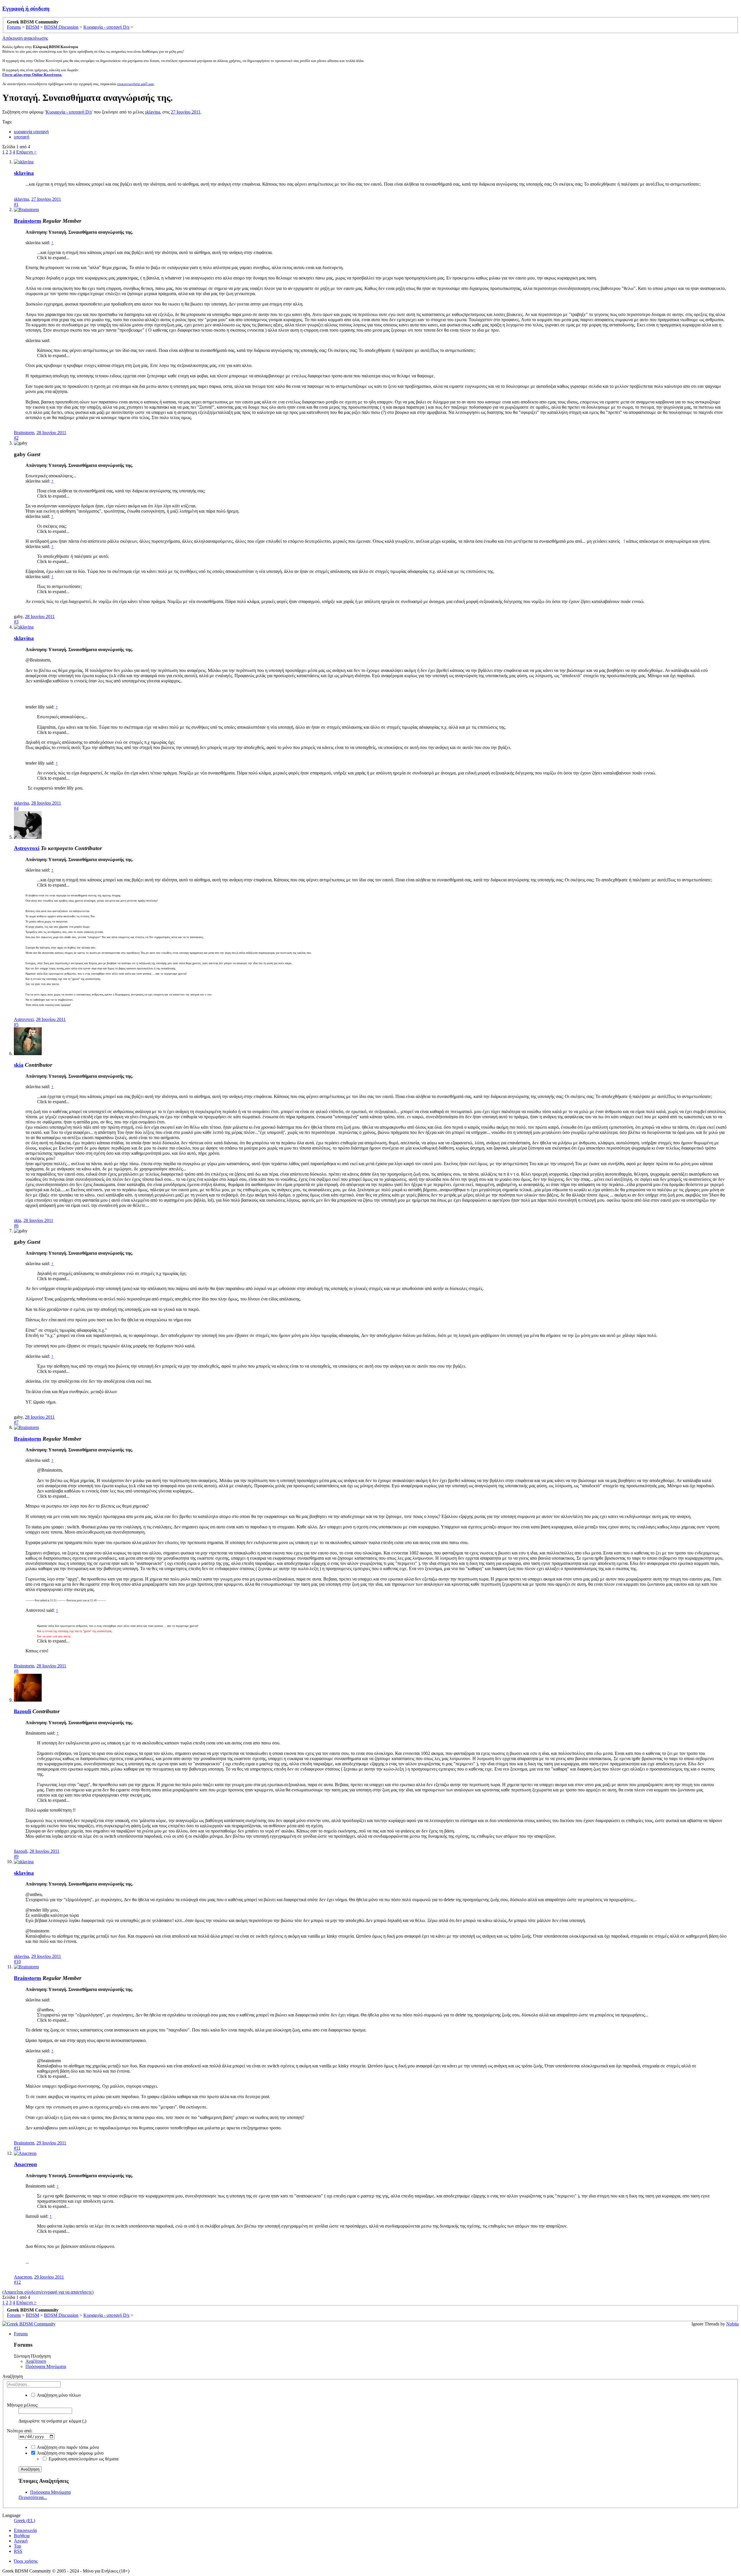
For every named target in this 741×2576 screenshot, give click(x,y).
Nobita (732, 2324)
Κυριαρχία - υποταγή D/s (69, 112)
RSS (18, 2551)
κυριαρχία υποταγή (31, 132)
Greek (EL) (24, 2521)
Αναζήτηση (36, 2361)
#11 (17, 2148)
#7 (16, 1422)
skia (19, 1065)
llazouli (22, 1711)
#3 (16, 622)
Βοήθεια (22, 2536)
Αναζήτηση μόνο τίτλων (58, 2395)
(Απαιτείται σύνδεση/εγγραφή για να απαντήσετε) (48, 2292)
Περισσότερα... (33, 2497)
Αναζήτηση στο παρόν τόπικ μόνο (67, 2447)
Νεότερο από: (20, 2431)
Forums (21, 2334)
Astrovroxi (27, 848)
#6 (16, 1226)
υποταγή (22, 137)
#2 (16, 438)
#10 (17, 1962)
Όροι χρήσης (26, 2561)
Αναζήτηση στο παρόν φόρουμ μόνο (70, 2453)
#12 (17, 2282)
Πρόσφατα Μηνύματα (46, 2366)
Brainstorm (27, 221)
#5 (16, 1025)
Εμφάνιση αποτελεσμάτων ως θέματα (83, 2459)
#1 (16, 204)
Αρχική (21, 2541)
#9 (16, 1856)
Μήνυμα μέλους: (23, 2405)
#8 (16, 1671)
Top (18, 2546)
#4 (16, 808)
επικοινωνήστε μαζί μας (136, 84)
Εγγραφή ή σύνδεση (26, 9)
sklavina (153, 112)
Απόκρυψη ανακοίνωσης (25, 38)
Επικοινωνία (25, 2530)
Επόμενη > (26, 152)
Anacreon (25, 2164)
